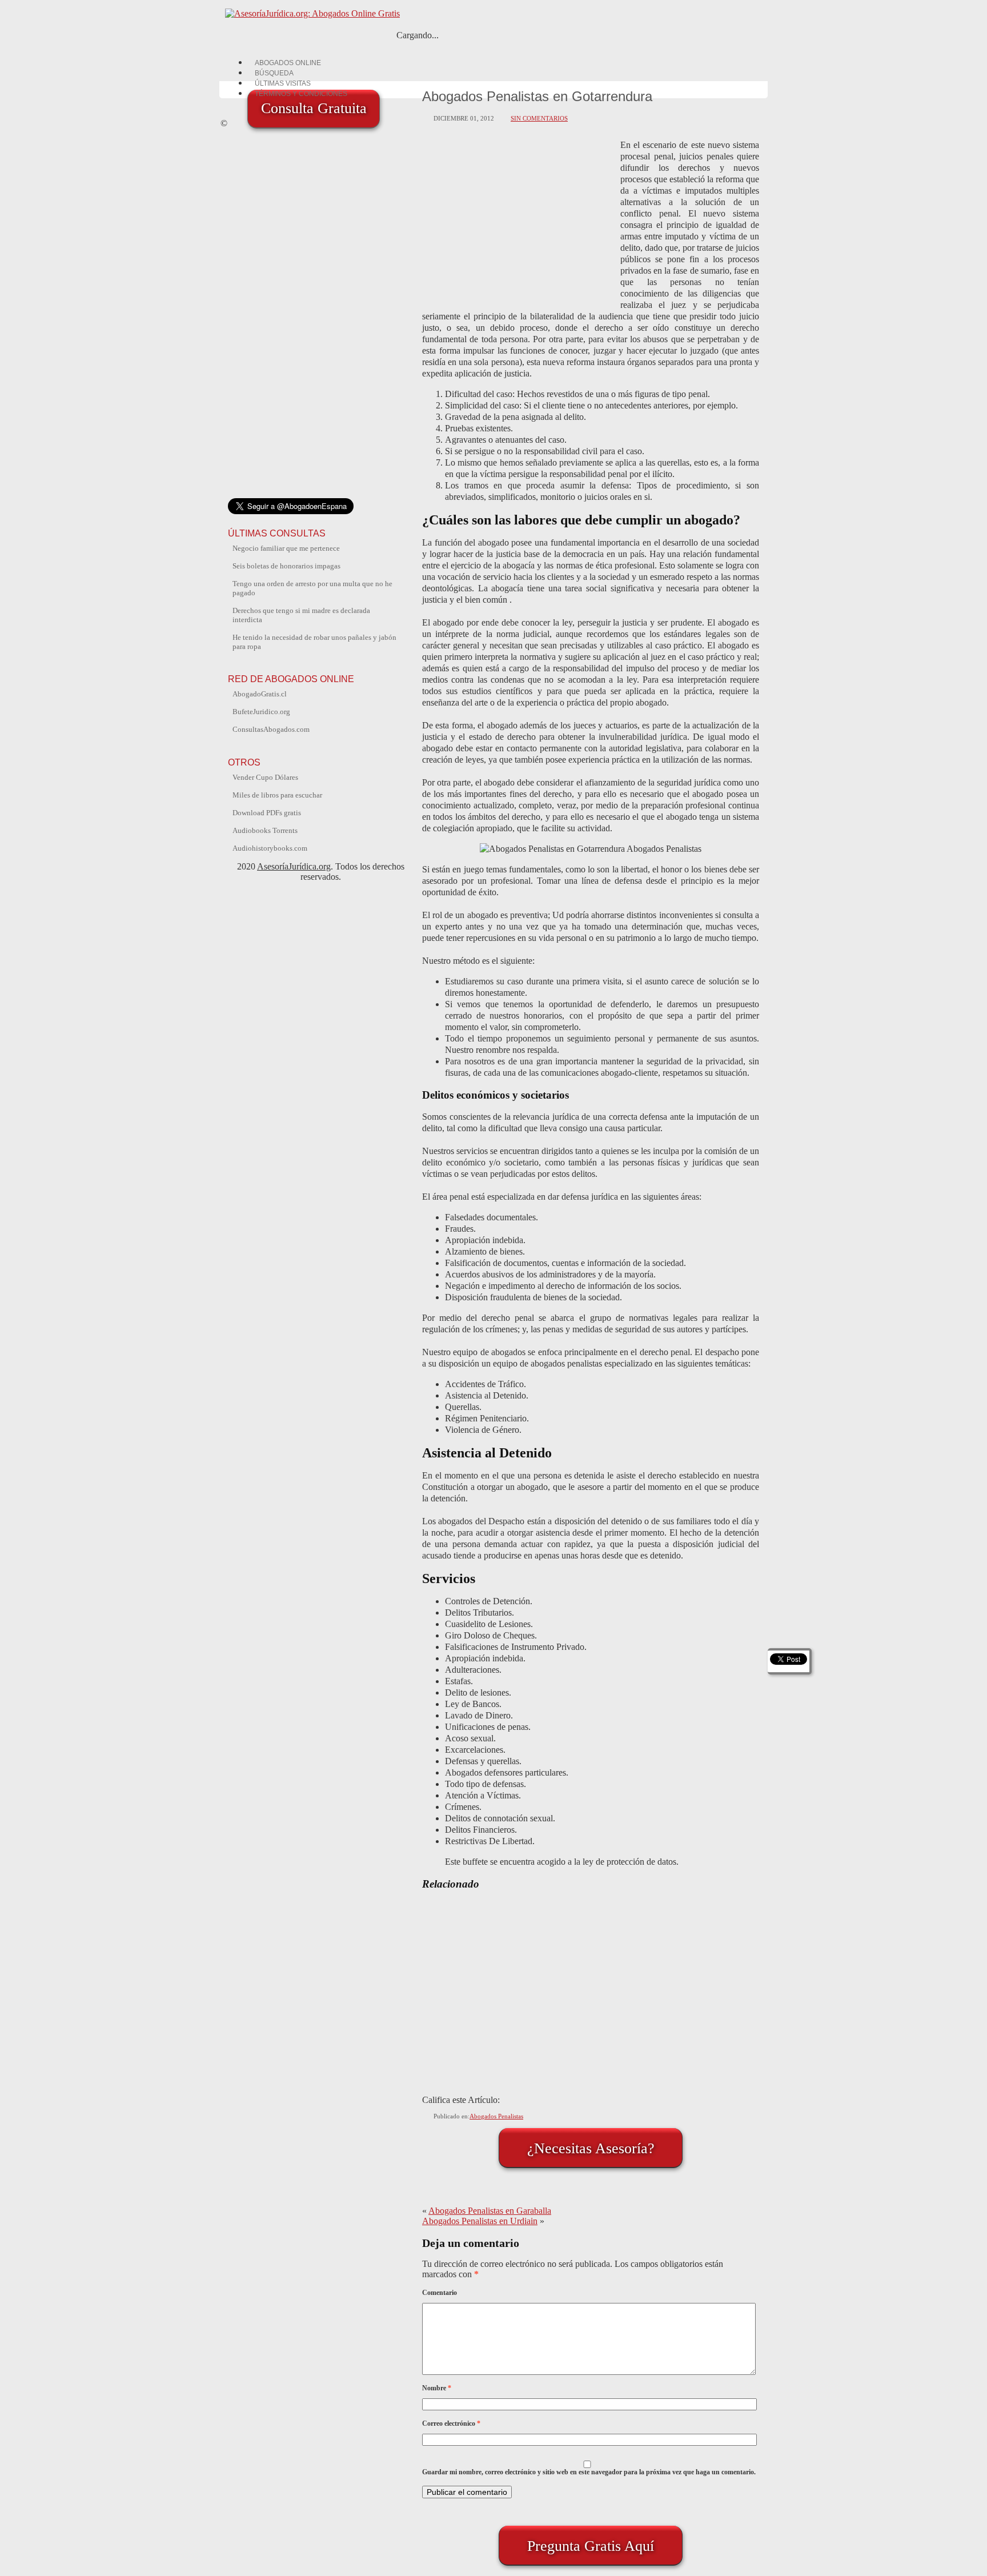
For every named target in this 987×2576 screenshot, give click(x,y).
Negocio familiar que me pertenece (286, 548)
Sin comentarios (539, 118)
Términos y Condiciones (301, 94)
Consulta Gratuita (314, 108)
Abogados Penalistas (496, 2116)
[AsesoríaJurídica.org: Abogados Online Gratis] (310, 13)
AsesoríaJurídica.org (294, 866)
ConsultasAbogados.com (271, 729)
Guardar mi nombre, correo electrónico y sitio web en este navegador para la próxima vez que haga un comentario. (589, 2472)
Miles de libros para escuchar (277, 795)
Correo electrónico (451, 2423)
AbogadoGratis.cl (260, 694)
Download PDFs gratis (267, 813)
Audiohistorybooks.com (270, 848)
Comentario (440, 2293)
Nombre (437, 2388)
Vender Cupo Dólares (265, 777)
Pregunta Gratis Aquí (591, 2546)
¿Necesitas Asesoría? (591, 2148)
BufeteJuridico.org (261, 712)
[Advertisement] (519, 219)
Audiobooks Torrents (265, 830)
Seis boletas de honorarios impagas (286, 566)
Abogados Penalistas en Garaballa (490, 2211)
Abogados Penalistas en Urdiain (480, 2221)
